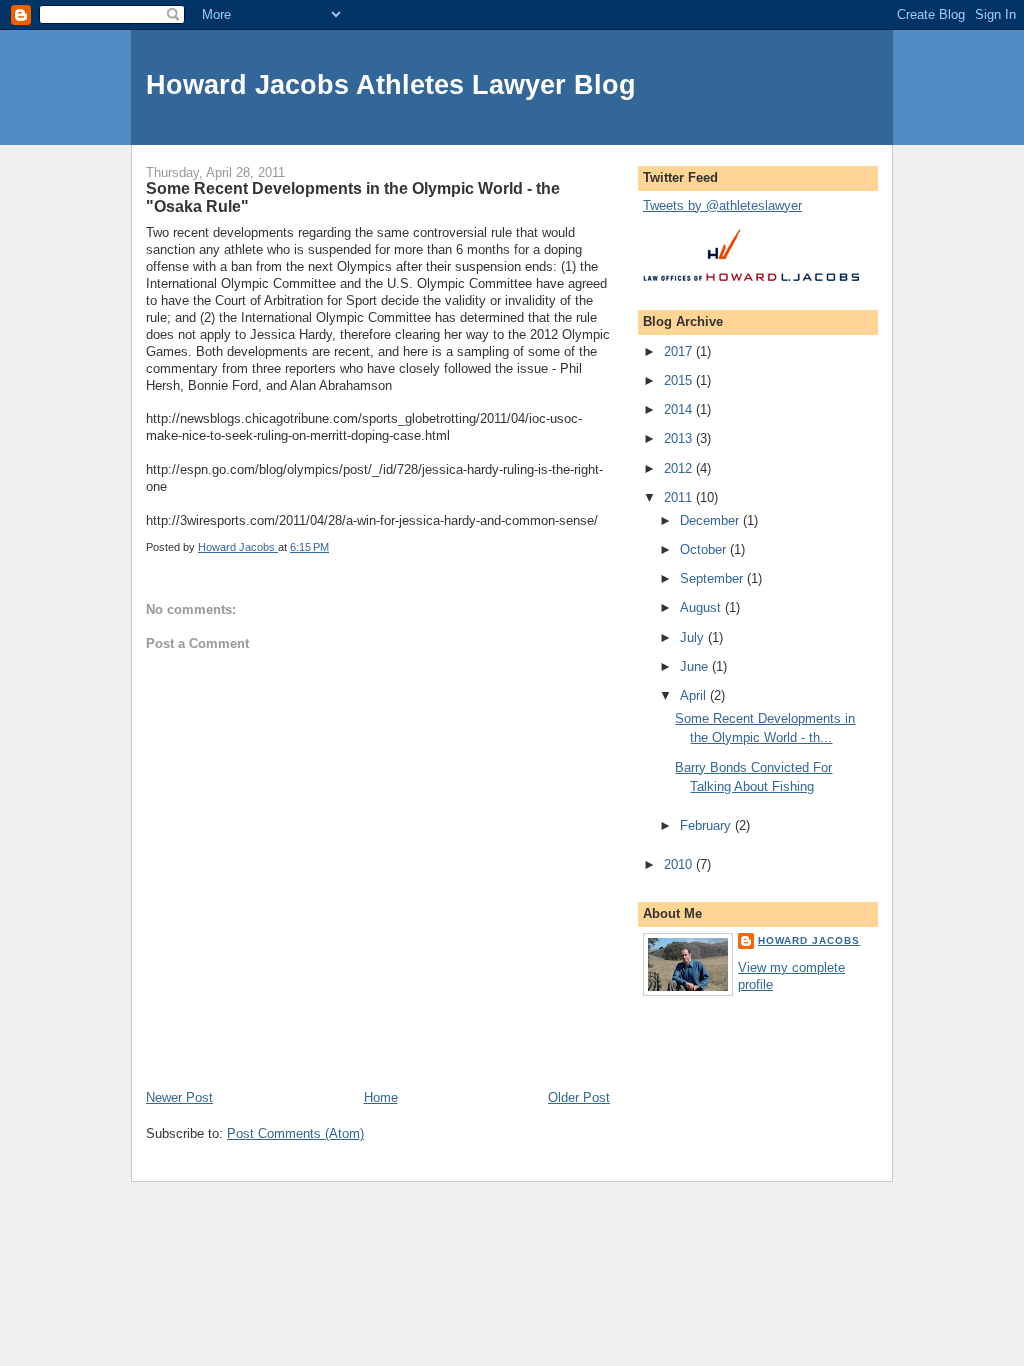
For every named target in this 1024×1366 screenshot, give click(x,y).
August (702, 607)
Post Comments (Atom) (295, 1133)
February (707, 825)
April (695, 695)
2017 (680, 351)
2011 (680, 497)
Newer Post (179, 1097)
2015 (680, 380)
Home (381, 1097)
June (696, 666)
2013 (680, 438)
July (694, 637)
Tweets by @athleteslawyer (722, 205)
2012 (680, 468)
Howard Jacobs (809, 940)
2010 (680, 864)
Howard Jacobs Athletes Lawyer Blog (391, 84)
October (705, 549)
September (713, 578)
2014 (680, 409)
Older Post (579, 1097)
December (711, 520)
